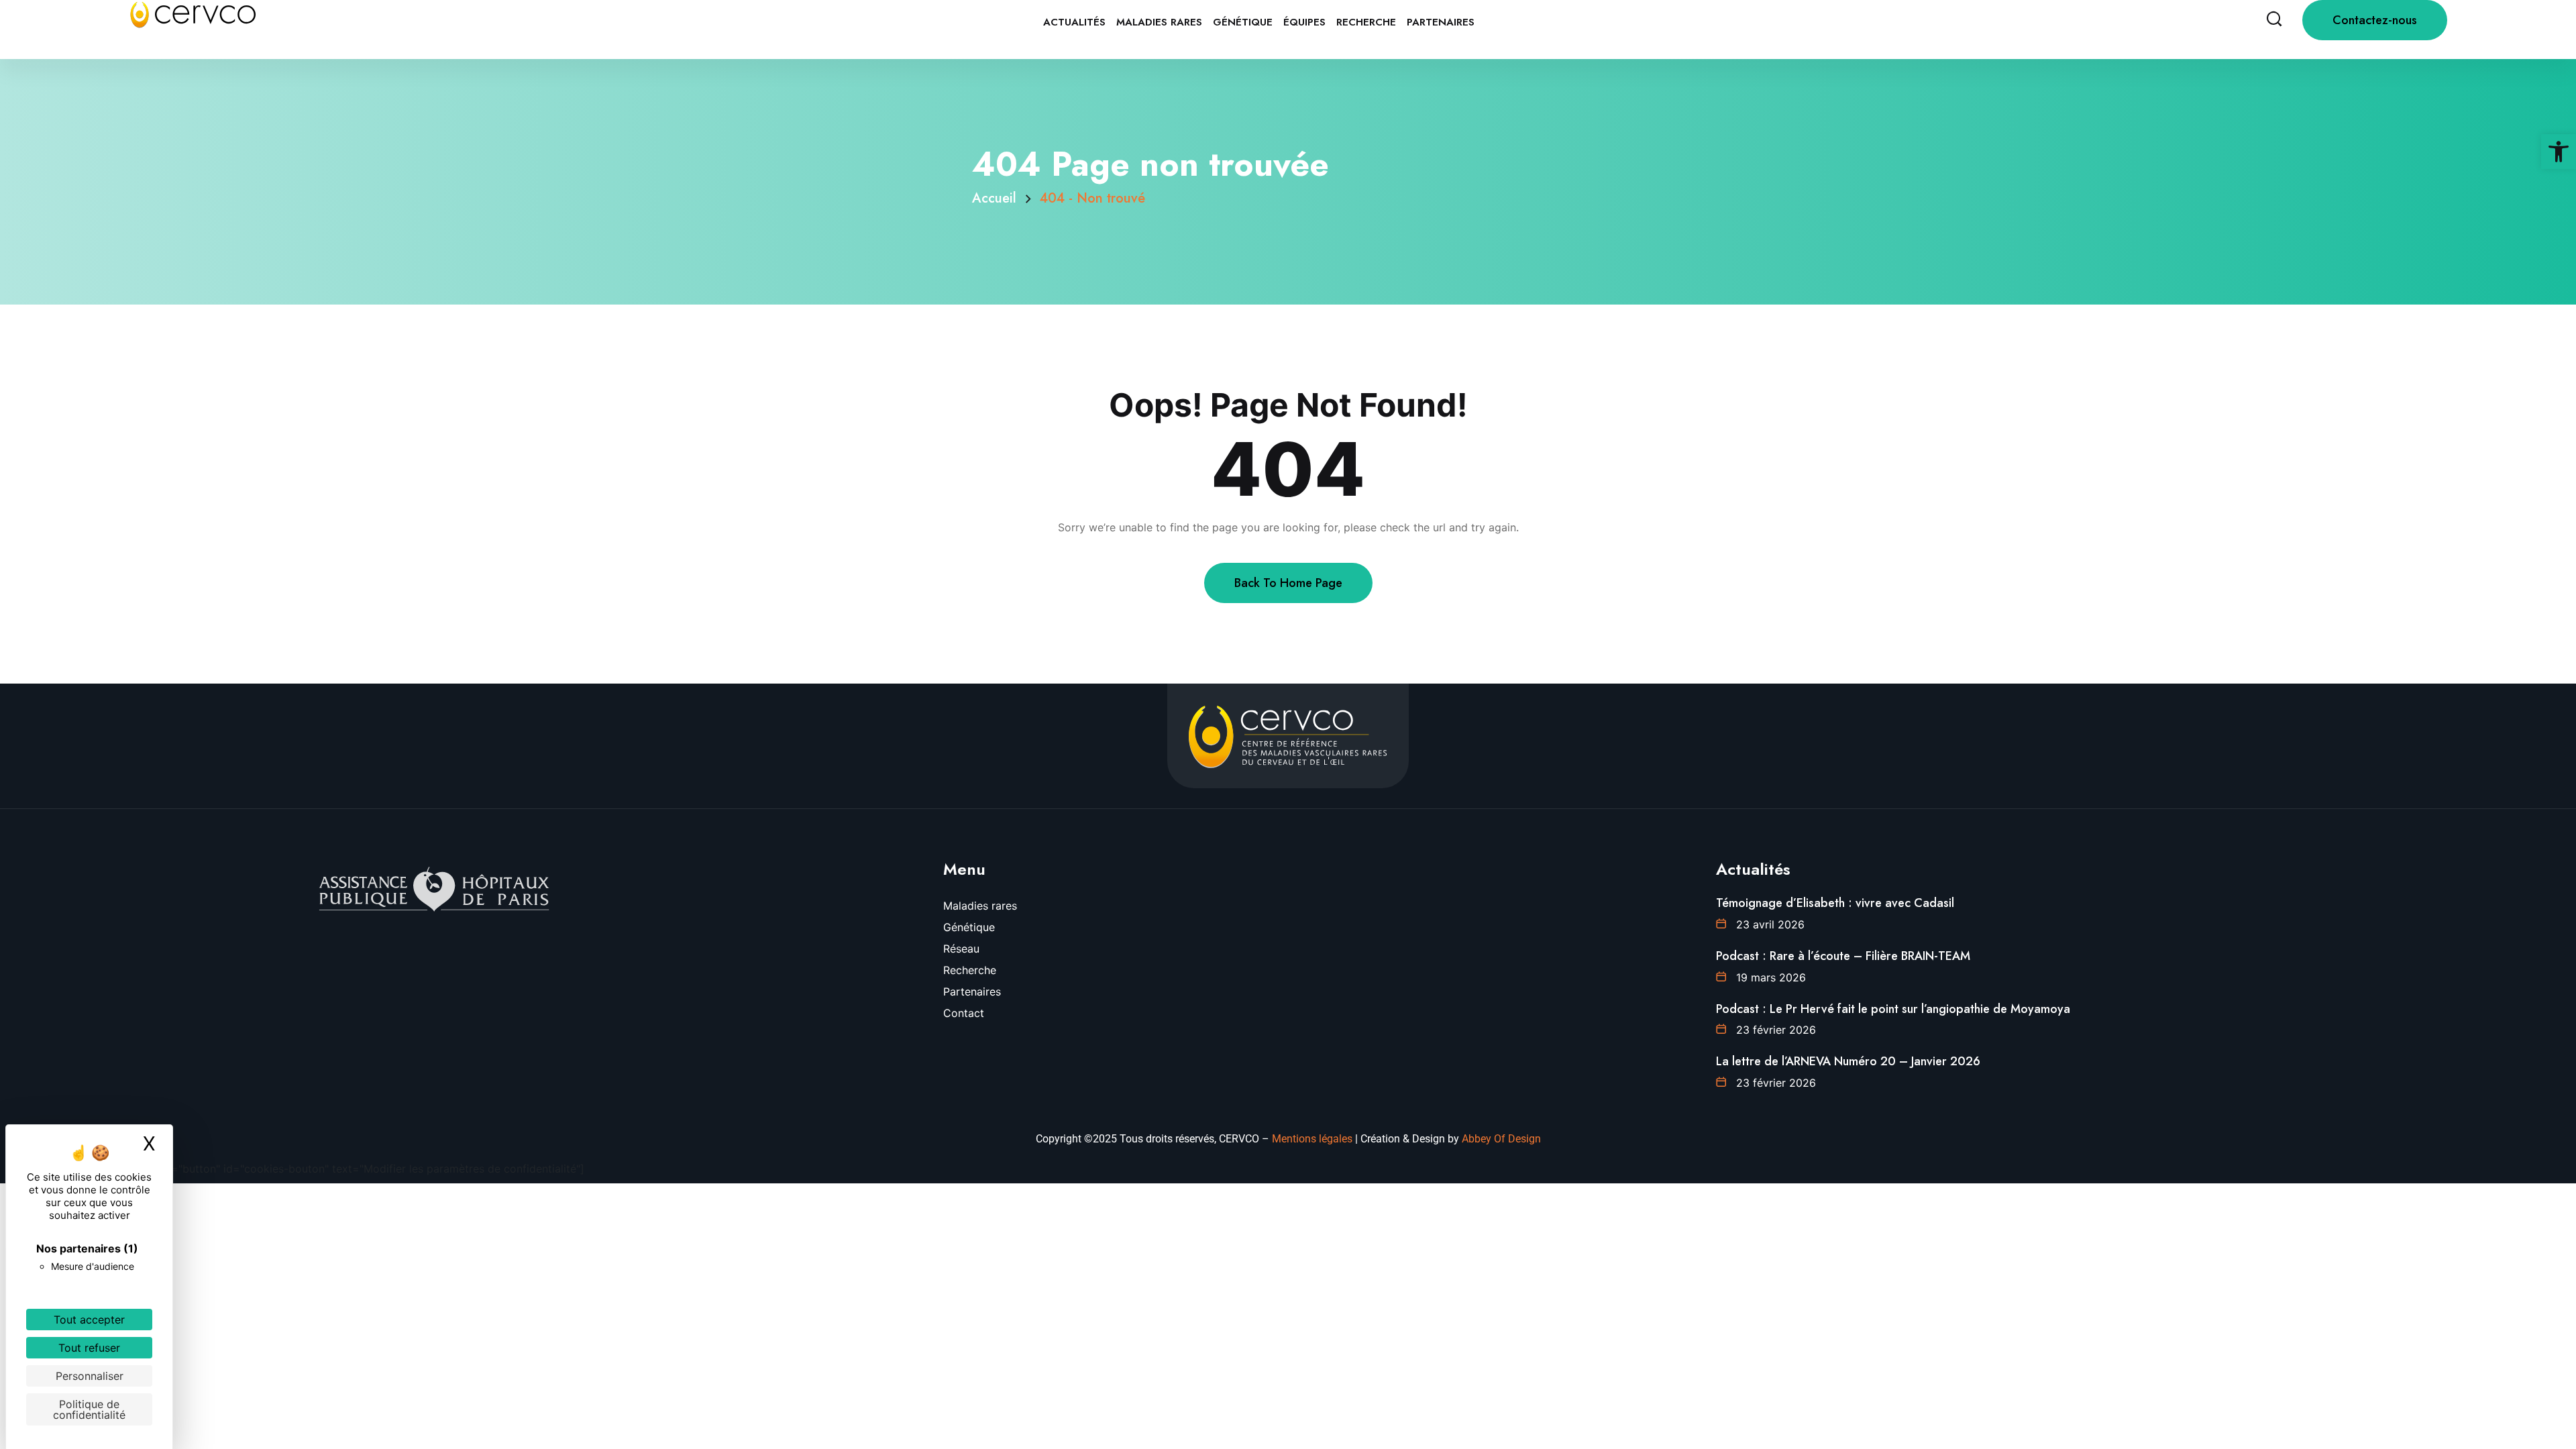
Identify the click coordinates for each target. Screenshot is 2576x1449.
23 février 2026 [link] (1776, 1030)
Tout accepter (89, 1320)
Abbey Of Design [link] (1501, 1139)
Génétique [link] (1243, 22)
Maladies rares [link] (1159, 22)
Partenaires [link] (1441, 22)
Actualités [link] (1074, 22)
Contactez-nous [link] (2375, 20)
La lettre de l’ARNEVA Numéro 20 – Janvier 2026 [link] (1848, 1061)
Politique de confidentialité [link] (89, 1409)
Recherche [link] (1366, 22)
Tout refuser (89, 1348)
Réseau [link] (961, 949)
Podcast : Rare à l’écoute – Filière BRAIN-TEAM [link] (1843, 956)
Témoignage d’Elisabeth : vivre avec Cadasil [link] (1835, 903)
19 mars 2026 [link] (1771, 977)
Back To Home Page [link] (1288, 583)
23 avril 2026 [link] (1770, 924)
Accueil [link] (998, 198)
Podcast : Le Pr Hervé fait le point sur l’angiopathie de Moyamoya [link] (1893, 1009)
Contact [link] (964, 1013)
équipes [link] (1304, 22)
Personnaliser (90, 1376)
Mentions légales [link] (1312, 1139)
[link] (2559, 152)
